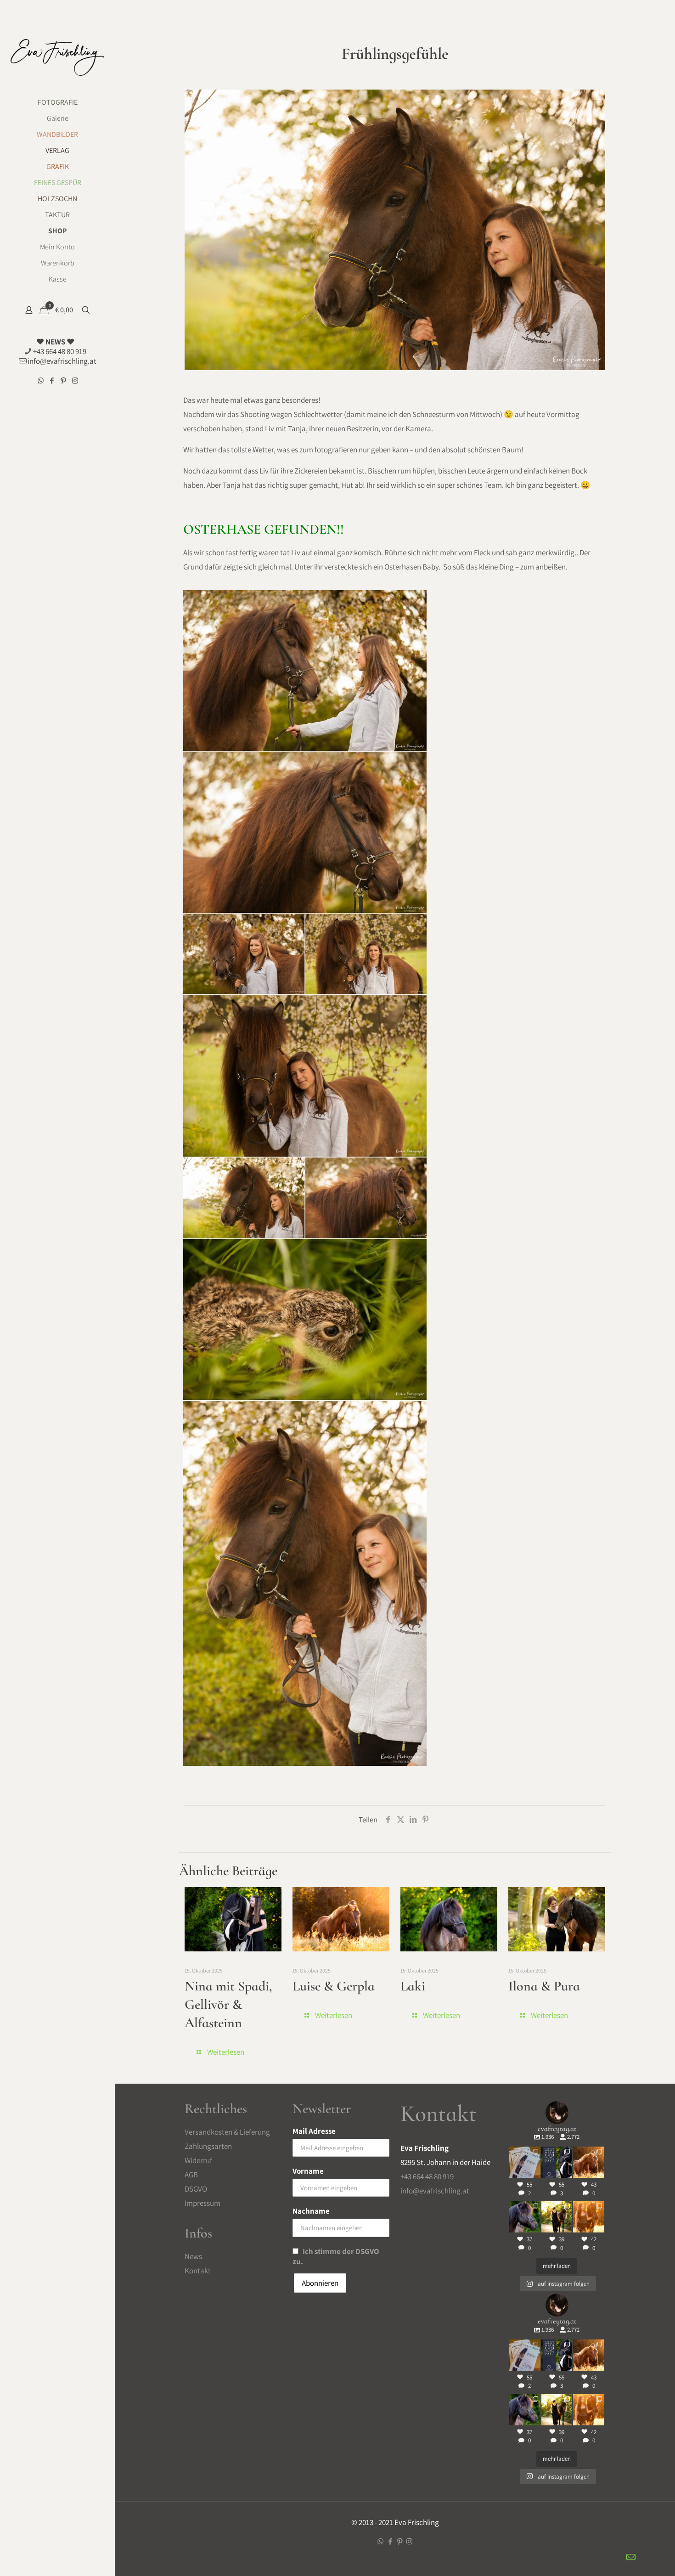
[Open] (525, 2162)
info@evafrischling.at (62, 361)
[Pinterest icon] (64, 380)
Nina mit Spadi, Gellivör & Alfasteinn (228, 2004)
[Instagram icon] (75, 380)
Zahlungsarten (208, 2146)
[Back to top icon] (656, 2557)
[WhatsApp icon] (41, 380)
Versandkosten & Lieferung (227, 2132)
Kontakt (198, 2271)
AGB (191, 2175)
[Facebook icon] (52, 380)
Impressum (202, 2203)
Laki (413, 1986)
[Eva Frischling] (57, 57)
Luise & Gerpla (334, 1986)
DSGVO (196, 2189)
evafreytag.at (524, 2150)
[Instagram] (535, 2172)
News (193, 2256)
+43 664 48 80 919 (60, 351)
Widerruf (198, 2160)
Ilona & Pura (544, 1986)
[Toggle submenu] (106, 231)
